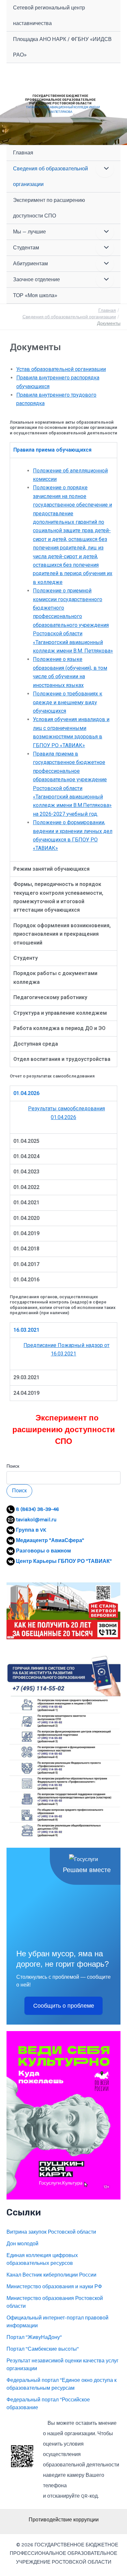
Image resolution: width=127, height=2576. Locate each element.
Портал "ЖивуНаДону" (34, 2337)
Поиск (13, 1466)
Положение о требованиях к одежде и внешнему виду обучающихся (68, 702)
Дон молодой (22, 2244)
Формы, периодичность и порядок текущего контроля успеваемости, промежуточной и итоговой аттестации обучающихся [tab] (58, 897)
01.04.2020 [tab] (26, 1218)
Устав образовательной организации (61, 369)
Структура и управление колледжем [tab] (60, 1013)
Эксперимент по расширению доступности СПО (49, 208)
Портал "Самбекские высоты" (43, 2349)
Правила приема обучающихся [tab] (52, 450)
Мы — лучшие (29, 232)
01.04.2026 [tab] (26, 1093)
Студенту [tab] (26, 958)
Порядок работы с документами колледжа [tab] (55, 978)
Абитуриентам (30, 264)
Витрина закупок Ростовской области (51, 2232)
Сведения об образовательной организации (50, 176)
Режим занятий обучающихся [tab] (51, 869)
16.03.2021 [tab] (26, 1330)
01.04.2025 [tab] (26, 1141)
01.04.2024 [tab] (26, 1156)
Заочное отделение (36, 279)
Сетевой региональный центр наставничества (49, 15)
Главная (23, 153)
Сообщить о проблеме (64, 2006)
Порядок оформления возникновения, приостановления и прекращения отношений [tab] (62, 934)
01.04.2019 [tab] (26, 1233)
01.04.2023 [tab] (26, 1172)
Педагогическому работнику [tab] (50, 997)
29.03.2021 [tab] (26, 1377)
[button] (63, 1611)
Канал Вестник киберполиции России (51, 2275)
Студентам (26, 248)
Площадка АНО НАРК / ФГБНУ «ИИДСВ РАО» (62, 47)
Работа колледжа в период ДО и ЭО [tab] (59, 1028)
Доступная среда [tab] (36, 1044)
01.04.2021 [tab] (26, 1202)
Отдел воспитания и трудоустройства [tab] (62, 1059)
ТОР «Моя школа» (35, 295)
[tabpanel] (63, 660)
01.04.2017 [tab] (26, 1264)
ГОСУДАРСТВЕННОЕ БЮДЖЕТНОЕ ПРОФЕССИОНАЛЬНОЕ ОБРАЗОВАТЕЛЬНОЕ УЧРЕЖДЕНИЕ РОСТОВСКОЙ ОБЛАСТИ (60, 99)
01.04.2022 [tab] (26, 1187)
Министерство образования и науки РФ (54, 2286)
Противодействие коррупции (64, 2520)
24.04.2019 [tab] (26, 1393)
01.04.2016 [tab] (26, 1280)
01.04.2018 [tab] (26, 1249)
